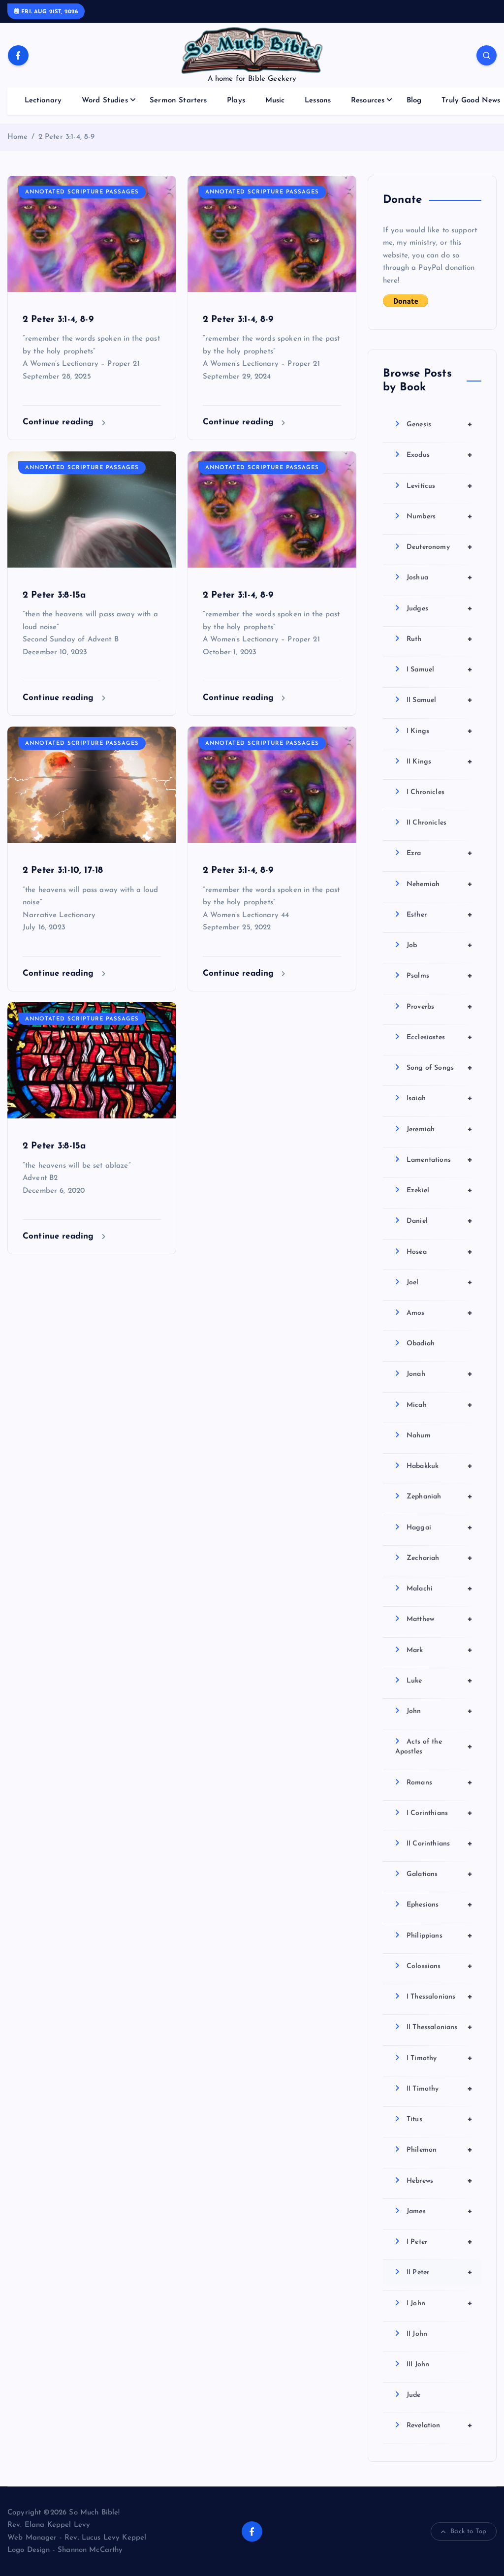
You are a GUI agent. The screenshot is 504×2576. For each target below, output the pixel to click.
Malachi (440, 1589)
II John (417, 2334)
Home (18, 137)
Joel (440, 1282)
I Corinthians (440, 1813)
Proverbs (440, 1007)
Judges (440, 608)
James (440, 2211)
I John (440, 2303)
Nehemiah (440, 884)
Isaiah (440, 1098)
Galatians (440, 1874)
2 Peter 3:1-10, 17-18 (63, 871)
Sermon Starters (178, 101)
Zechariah (440, 1558)
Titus (440, 2119)
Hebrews (440, 2181)
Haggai (440, 1527)
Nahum (419, 1436)
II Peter (440, 2272)
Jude (414, 2395)
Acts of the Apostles (434, 1747)
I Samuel (440, 669)
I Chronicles (425, 792)
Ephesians (440, 1905)
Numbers (440, 516)
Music (275, 101)
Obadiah (421, 1344)
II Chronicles (426, 823)
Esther (440, 915)
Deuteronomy (440, 547)
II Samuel (440, 700)
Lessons (318, 101)
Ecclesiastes (440, 1037)
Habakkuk (440, 1466)
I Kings (440, 731)
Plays (236, 101)
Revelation (440, 2425)
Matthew (440, 1619)
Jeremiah (440, 1129)
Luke (440, 1681)
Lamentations (440, 1160)
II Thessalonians (440, 2027)
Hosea (440, 1252)
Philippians (440, 1936)
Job (440, 945)
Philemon (440, 2150)
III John (418, 2365)
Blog (414, 101)
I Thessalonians (440, 1997)
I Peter (440, 2242)
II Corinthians (440, 1844)
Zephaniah (440, 1496)
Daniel (440, 1221)
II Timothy (440, 2089)
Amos (440, 1313)
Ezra (440, 853)
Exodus (440, 455)
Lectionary (43, 101)
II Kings (440, 762)
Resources (368, 101)
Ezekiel (440, 1190)
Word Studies (105, 101)
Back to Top (468, 2531)
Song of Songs (440, 1068)
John (440, 1711)
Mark (440, 1650)
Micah (440, 1405)
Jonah (440, 1374)
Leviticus (440, 486)
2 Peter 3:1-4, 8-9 (67, 137)
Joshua (440, 577)
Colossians (440, 1966)
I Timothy (440, 2058)
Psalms (440, 976)
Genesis (440, 424)
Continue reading (60, 422)
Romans (440, 1782)
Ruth (440, 639)
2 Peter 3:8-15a (54, 595)
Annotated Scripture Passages (82, 192)
